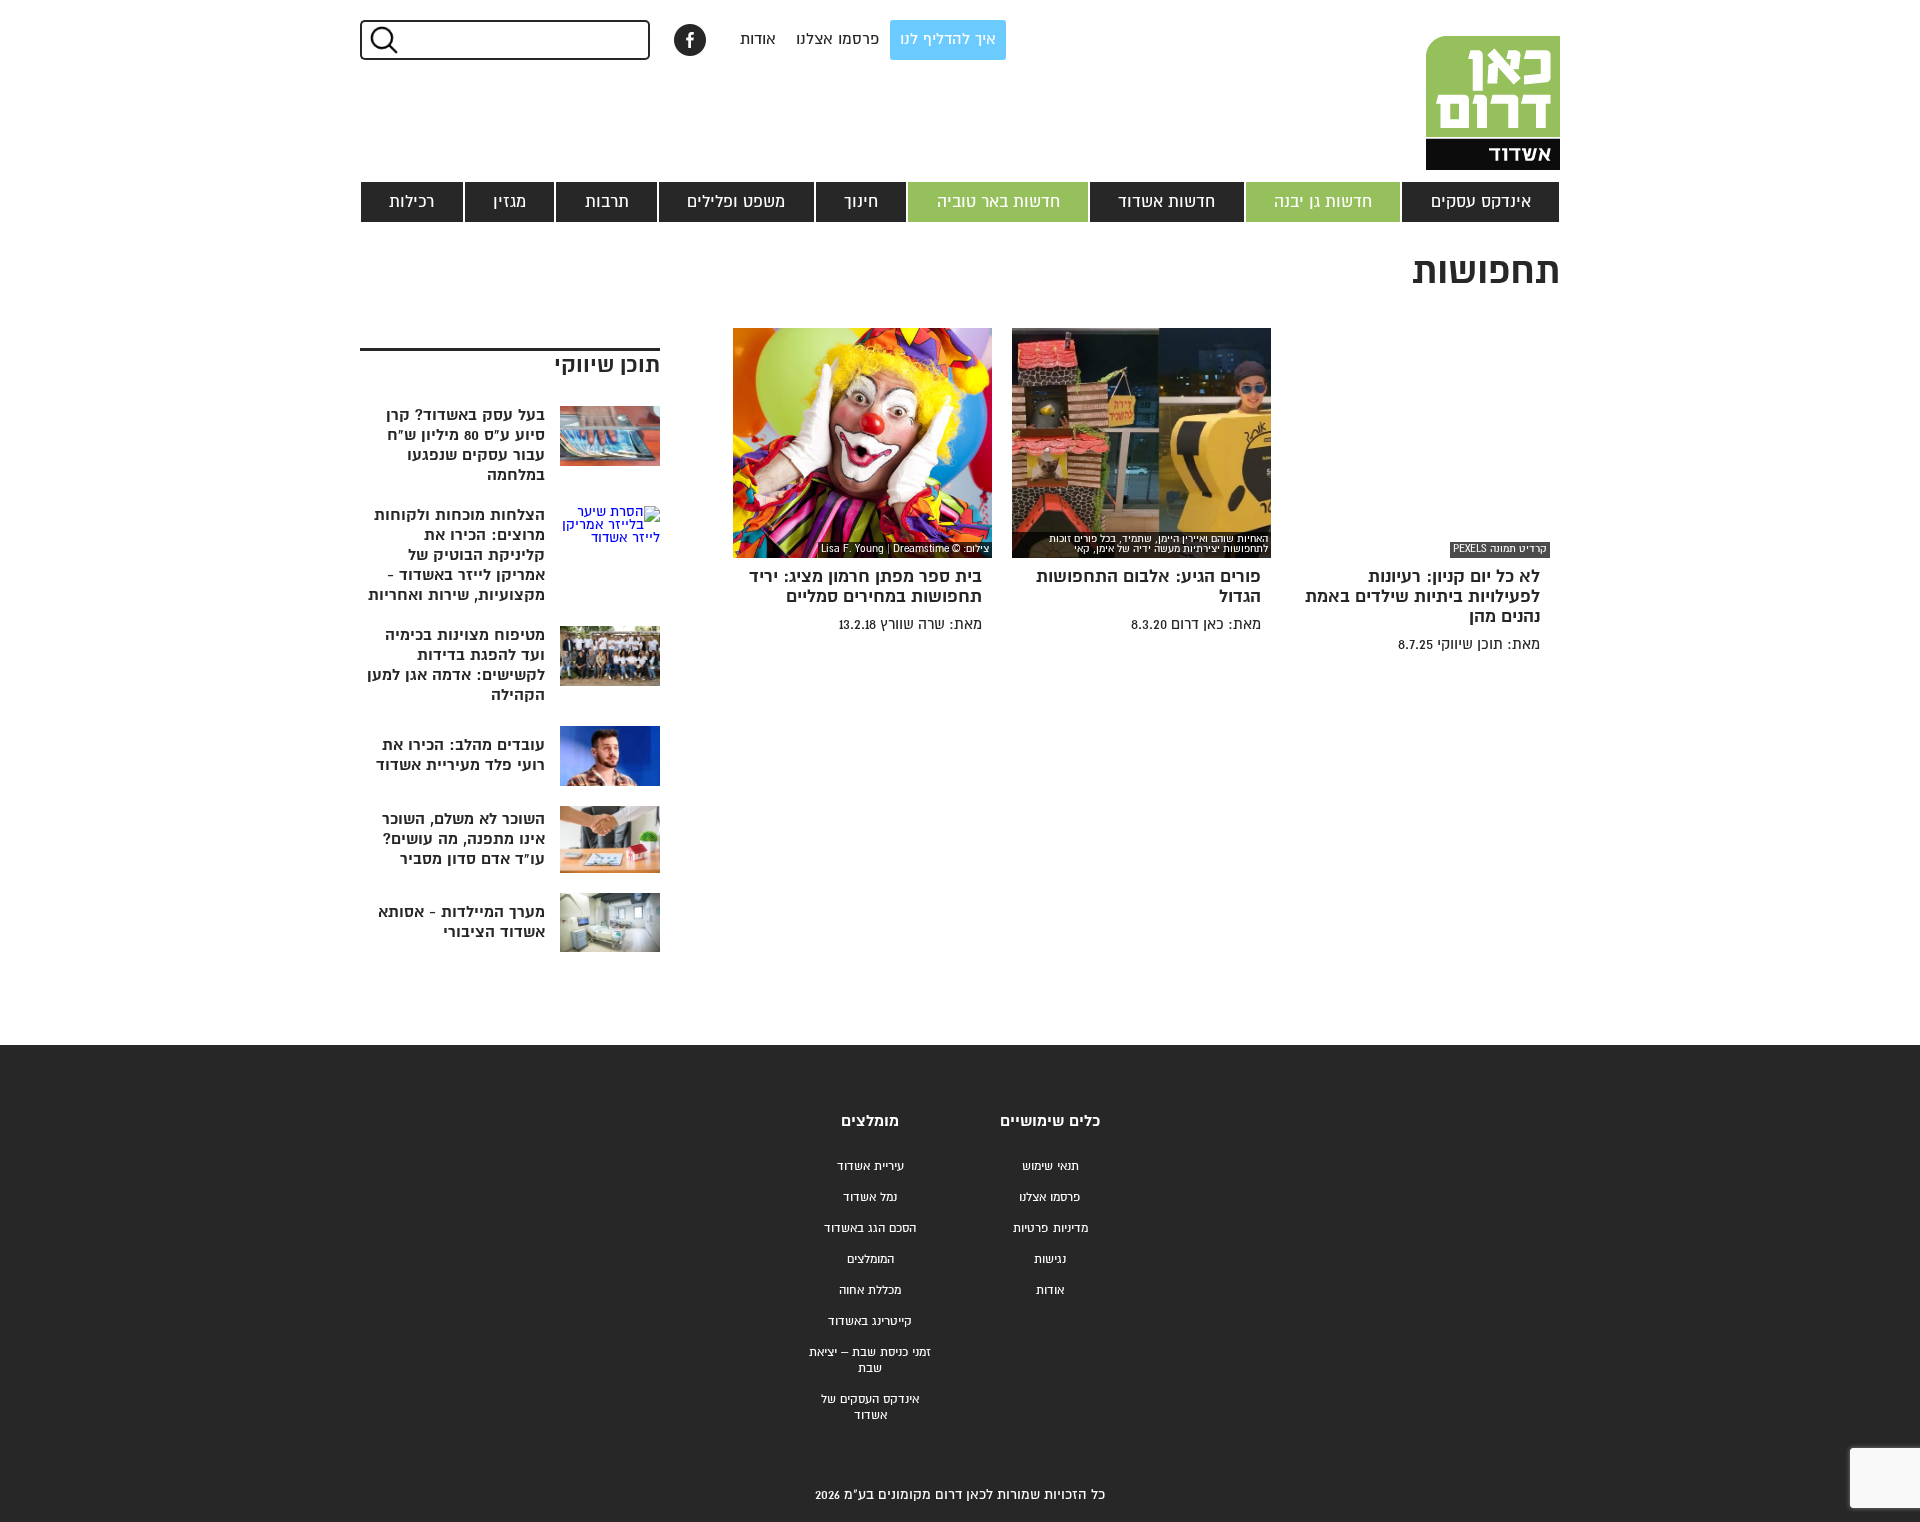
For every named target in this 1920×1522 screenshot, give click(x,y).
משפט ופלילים (736, 202)
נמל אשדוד (870, 1197)
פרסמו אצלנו (838, 39)
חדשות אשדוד (1166, 202)
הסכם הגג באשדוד (870, 1228)
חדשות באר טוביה (998, 202)
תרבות (607, 202)
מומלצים (870, 1121)
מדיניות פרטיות (1050, 1228)
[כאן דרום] (1460, 85)
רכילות (411, 202)
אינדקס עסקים (1481, 202)
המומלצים (870, 1259)
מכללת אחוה (870, 1290)
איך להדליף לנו (948, 39)
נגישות (1050, 1259)
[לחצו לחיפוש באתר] (382, 40)
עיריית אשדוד (870, 1166)
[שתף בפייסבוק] (690, 40)
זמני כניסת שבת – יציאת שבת (870, 1360)
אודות (758, 39)
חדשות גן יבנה (1323, 202)
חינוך (861, 202)
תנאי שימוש (1050, 1166)
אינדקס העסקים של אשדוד (870, 1407)
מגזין (509, 202)
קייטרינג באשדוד (870, 1321)
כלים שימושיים (1050, 1121)
